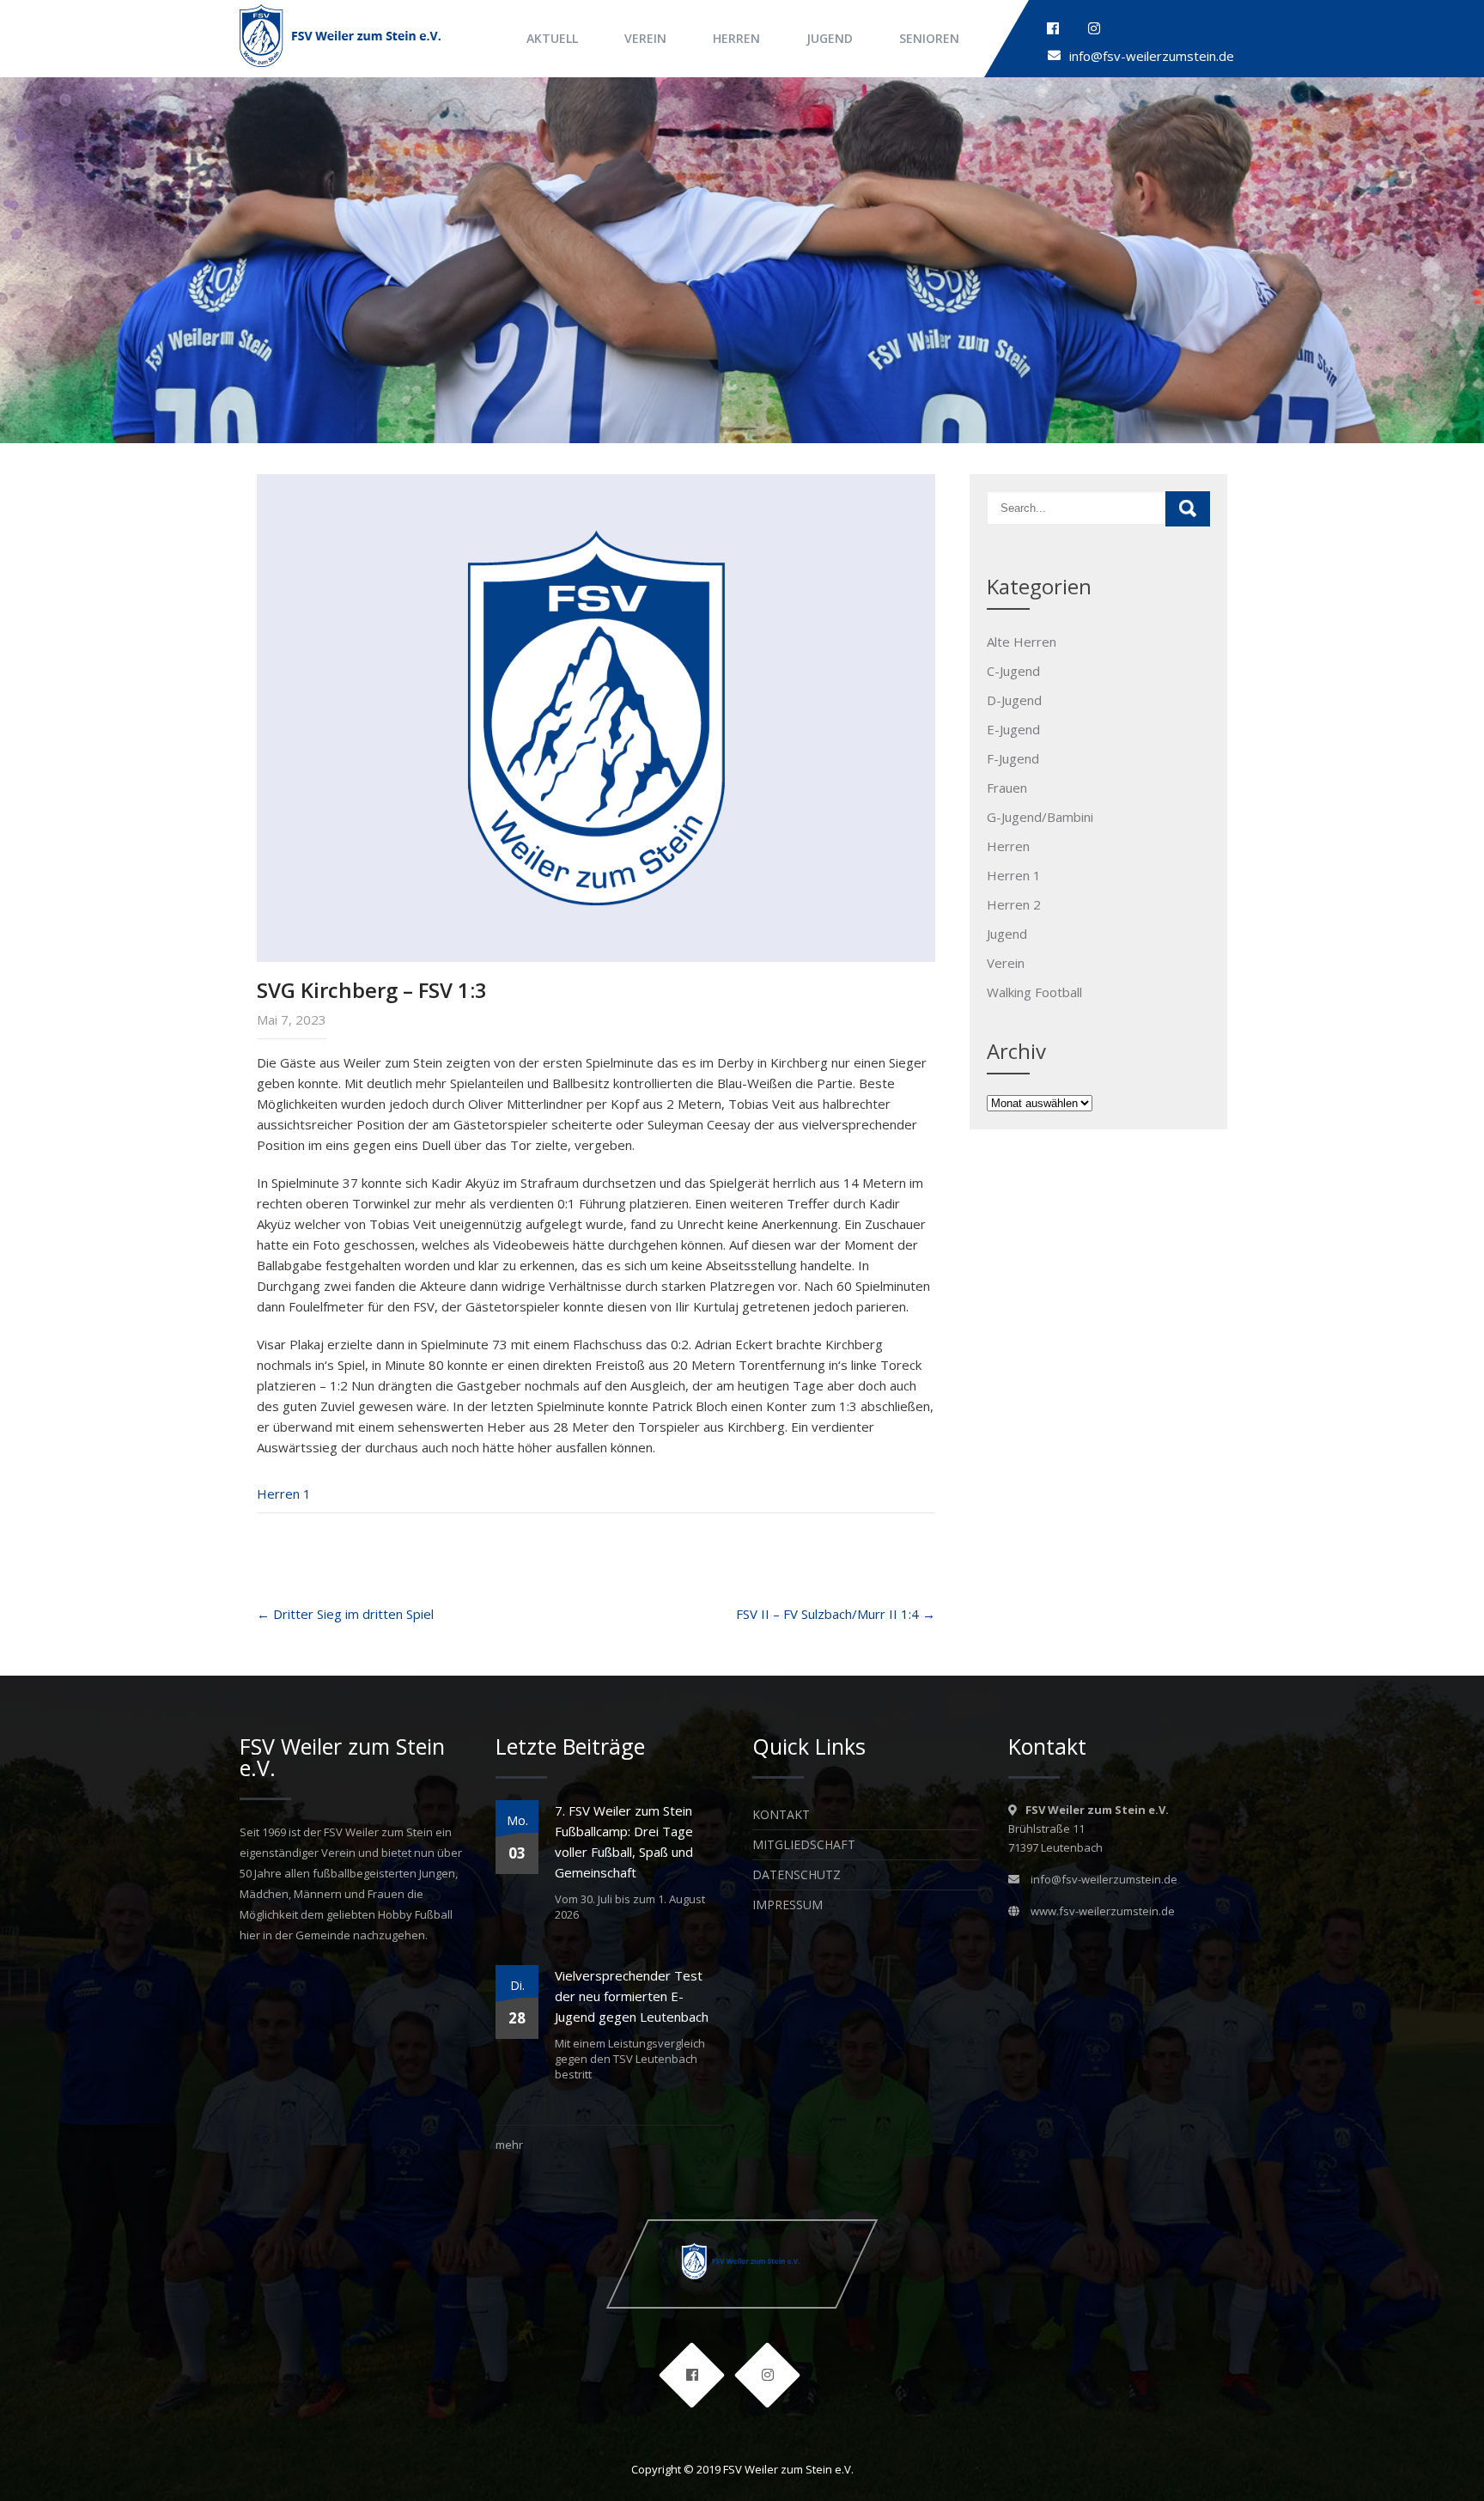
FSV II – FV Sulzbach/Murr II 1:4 (836, 1614)
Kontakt (781, 1814)
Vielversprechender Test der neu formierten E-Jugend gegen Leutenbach (632, 1996)
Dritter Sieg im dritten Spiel (345, 1614)
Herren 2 (1014, 904)
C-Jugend (1013, 671)
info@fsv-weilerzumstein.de (1152, 56)
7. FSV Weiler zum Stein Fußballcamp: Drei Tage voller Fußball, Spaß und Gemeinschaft (624, 1841)
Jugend (830, 38)
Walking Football (1034, 992)
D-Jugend (1014, 700)
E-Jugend (1013, 729)
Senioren (929, 38)
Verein (645, 38)
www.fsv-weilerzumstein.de (1103, 1911)
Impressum (788, 1905)
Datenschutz (797, 1874)
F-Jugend (1013, 758)
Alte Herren (1022, 642)
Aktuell (552, 38)
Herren (736, 38)
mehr (509, 2145)
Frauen (1007, 788)
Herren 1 (284, 1494)
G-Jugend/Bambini (1040, 817)
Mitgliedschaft (804, 1844)
